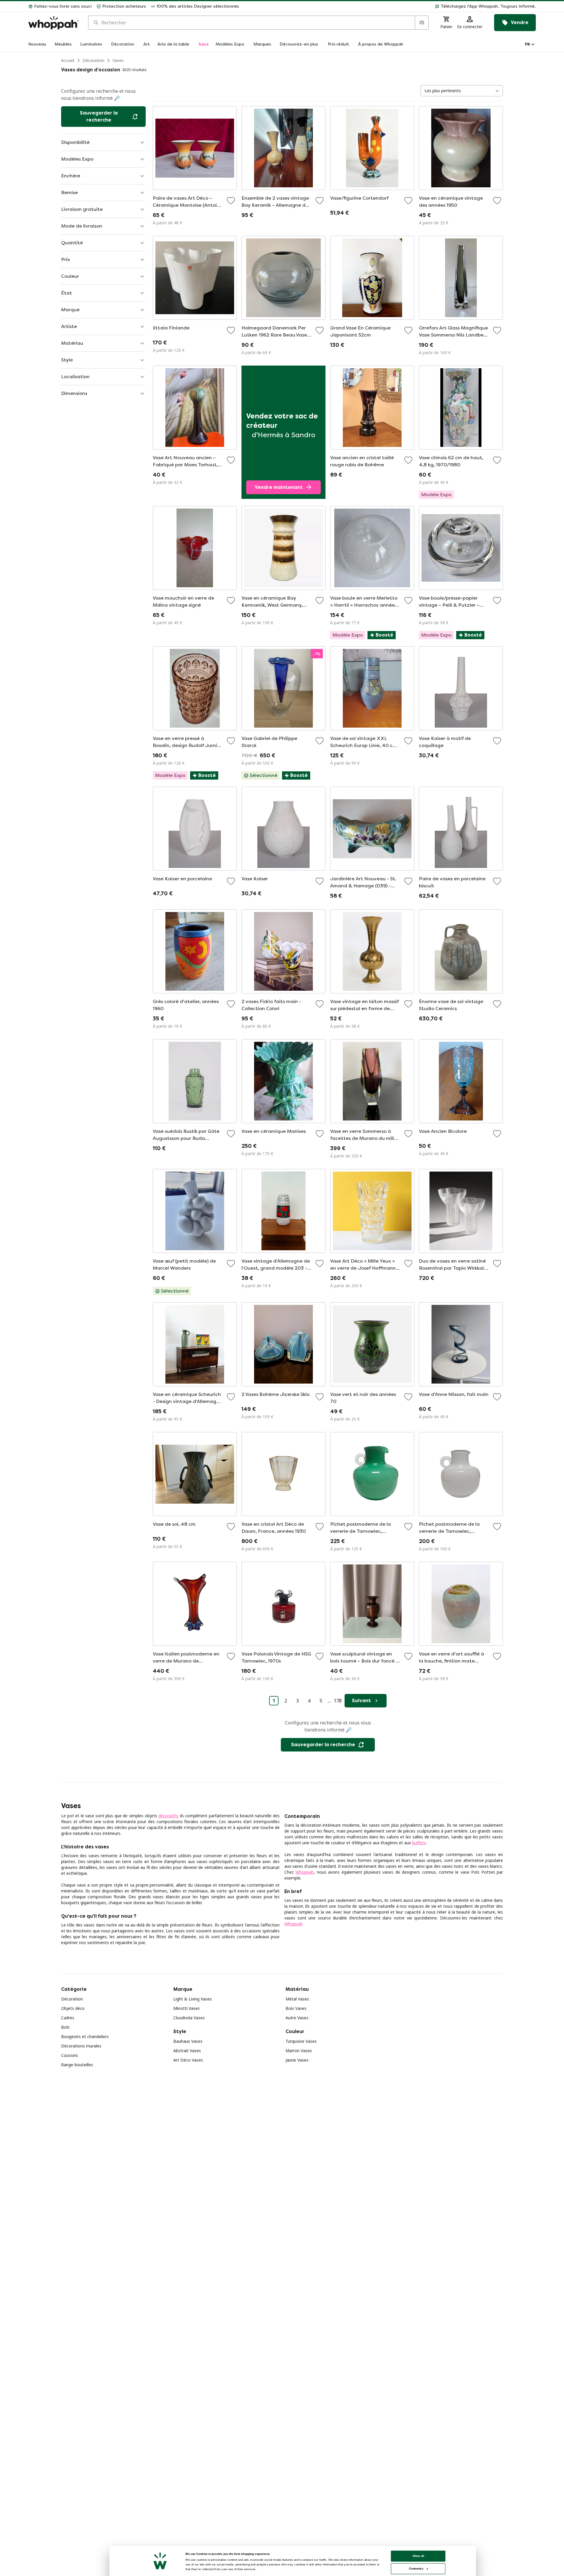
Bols (65, 2027)
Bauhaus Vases (188, 2041)
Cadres (68, 2018)
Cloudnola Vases (189, 2018)
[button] (390, 6)
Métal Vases (297, 1999)
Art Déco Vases (188, 2060)
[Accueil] (53, 23)
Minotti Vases (187, 2008)
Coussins (70, 2055)
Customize (416, 2569)
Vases (118, 60)
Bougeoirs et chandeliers (85, 2036)
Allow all (418, 2556)
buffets (419, 1843)
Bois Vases (296, 2008)
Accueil (68, 60)
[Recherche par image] (422, 23)
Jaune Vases (297, 2060)
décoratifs (168, 1816)
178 (338, 1701)
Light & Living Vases (193, 1999)
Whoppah (305, 1872)
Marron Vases (299, 2051)
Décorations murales (81, 2046)
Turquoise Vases (301, 2041)
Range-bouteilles (77, 2065)
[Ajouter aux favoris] (231, 201)
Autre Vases (297, 2018)
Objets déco (73, 2008)
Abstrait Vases (187, 2051)
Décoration (93, 60)
